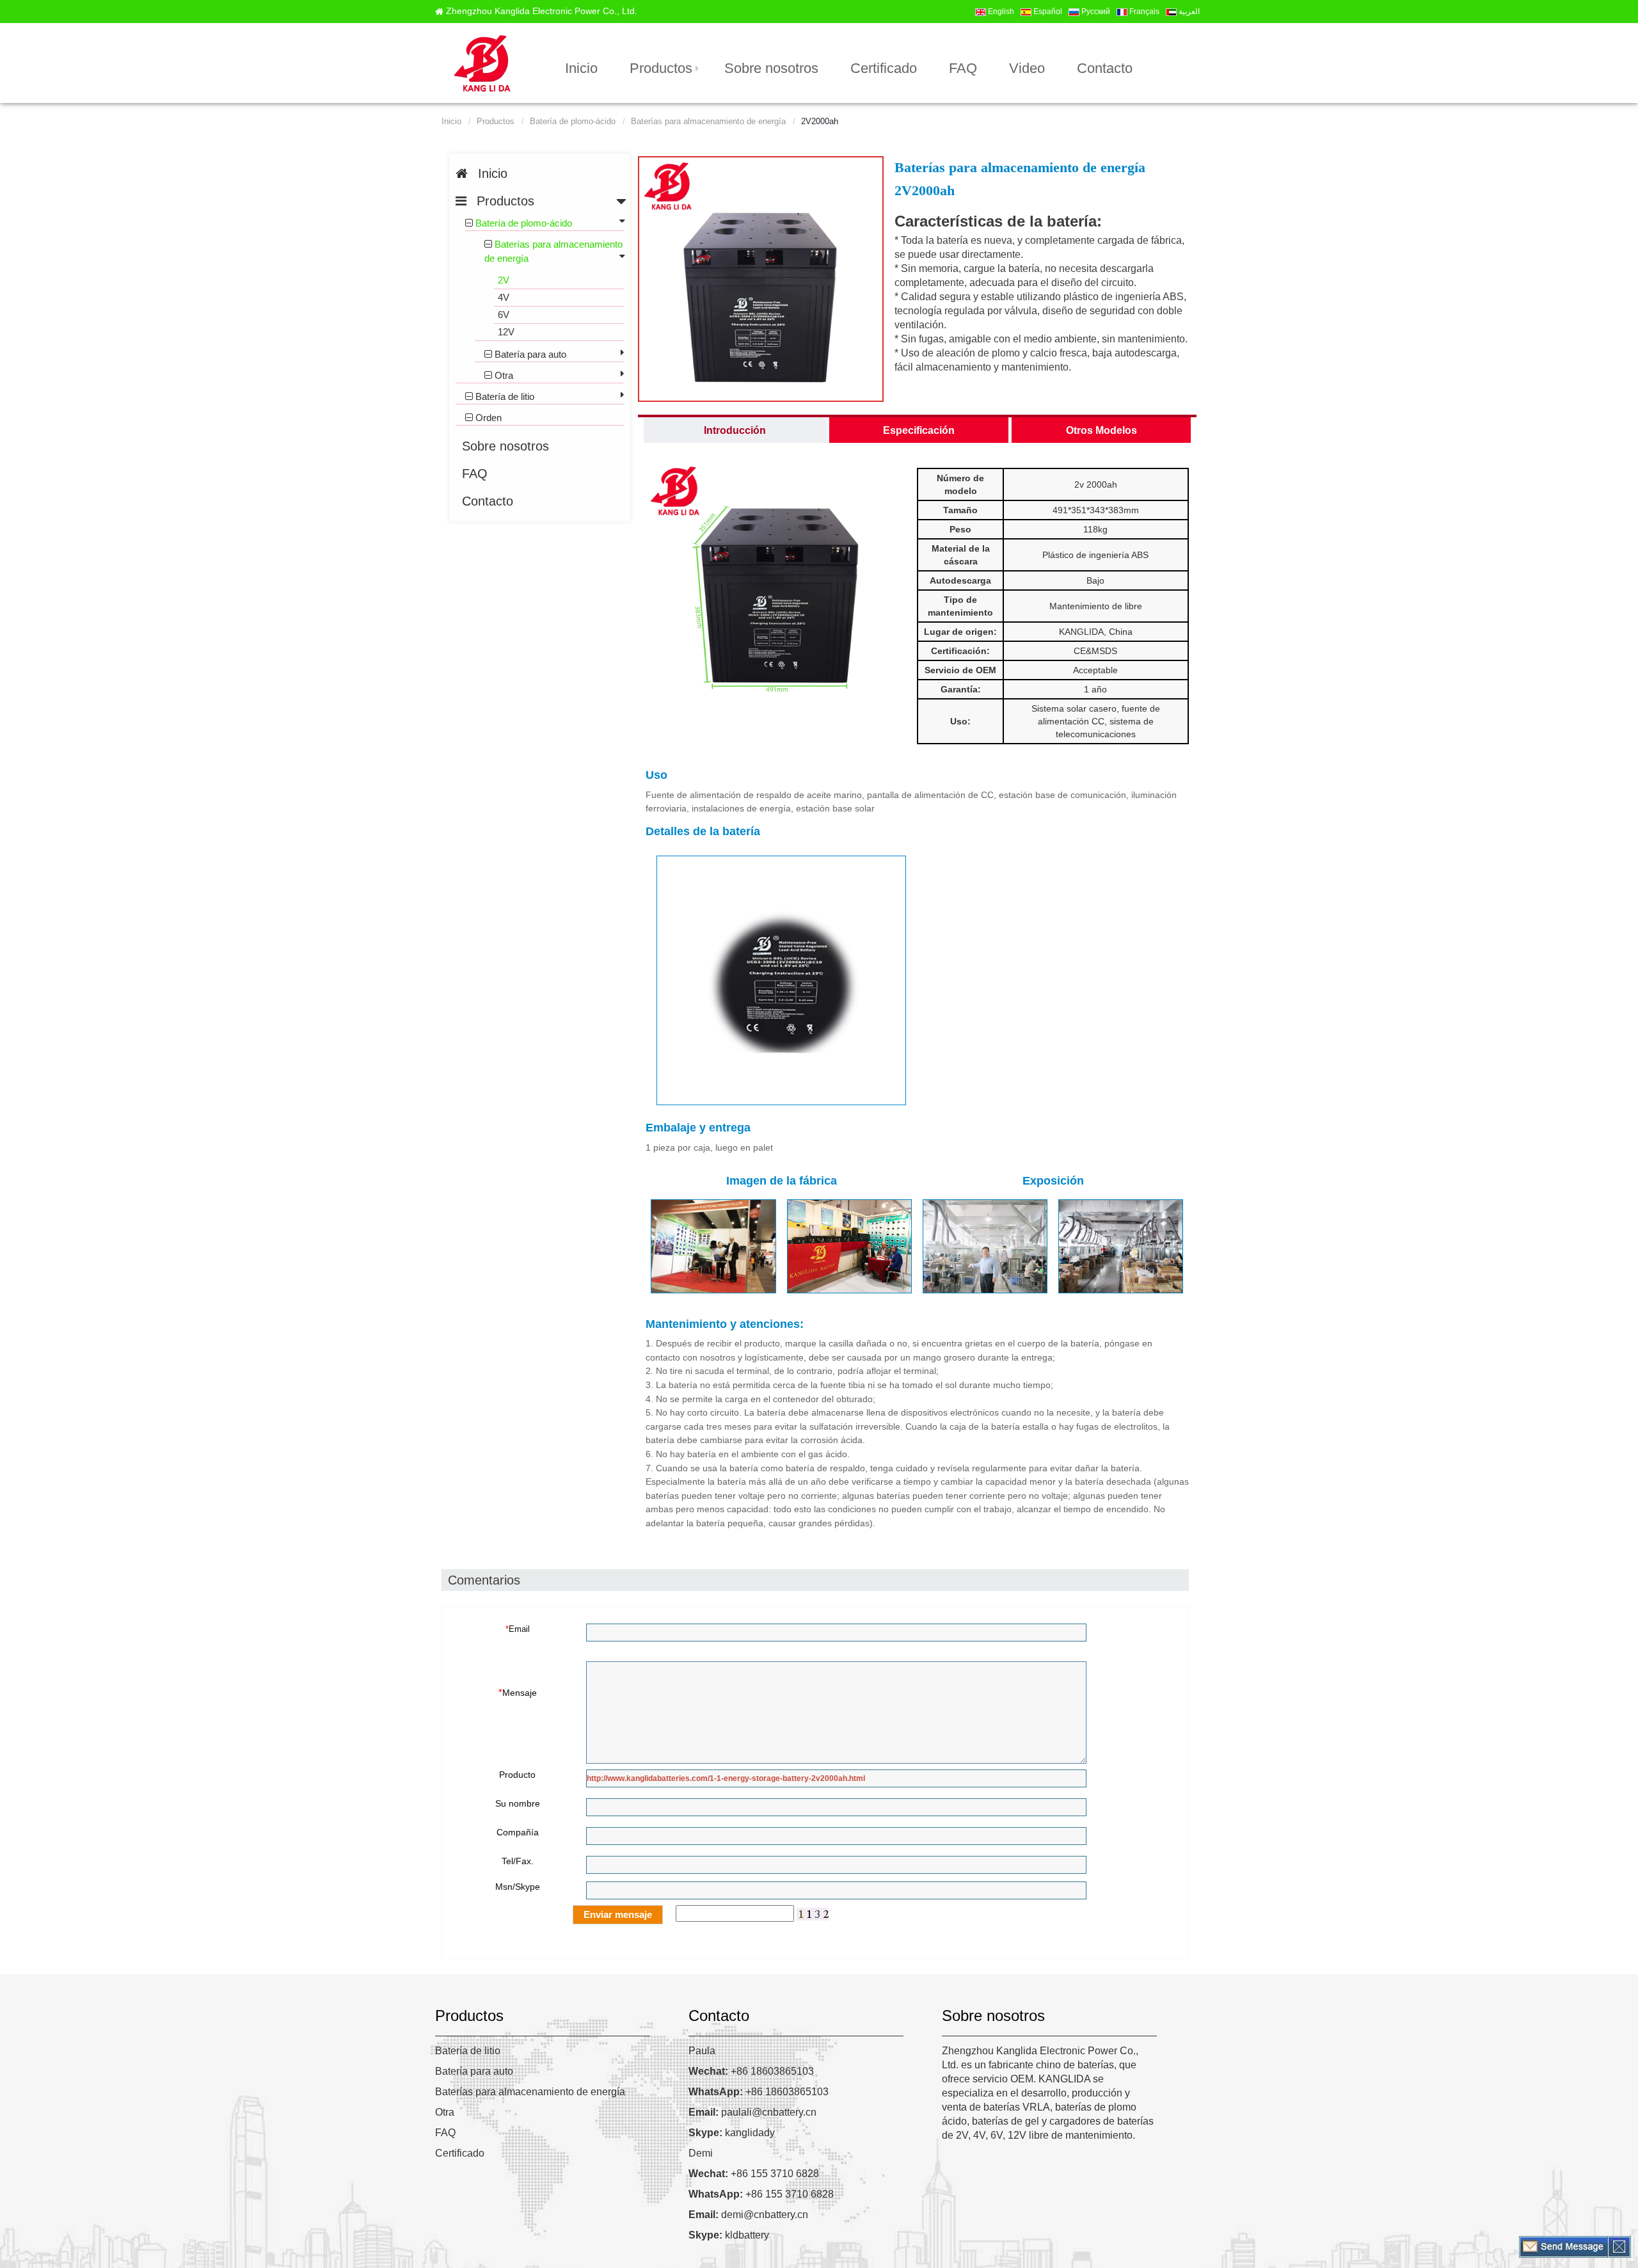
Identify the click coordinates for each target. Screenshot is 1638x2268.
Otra (445, 2112)
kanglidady (732, 2133)
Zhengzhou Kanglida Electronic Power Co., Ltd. (542, 11)
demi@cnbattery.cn (748, 2215)
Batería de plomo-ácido (573, 122)
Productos (661, 68)
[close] (1619, 2246)
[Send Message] (1564, 2246)
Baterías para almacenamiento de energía (708, 122)
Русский (1095, 12)
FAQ (445, 2133)
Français (1143, 12)
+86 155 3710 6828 (754, 2174)
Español (1047, 12)
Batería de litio (468, 2051)
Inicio (451, 122)
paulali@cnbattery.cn (752, 2112)
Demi (701, 2153)
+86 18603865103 (751, 2071)
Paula (702, 2051)
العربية (1188, 12)
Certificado (460, 2153)
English (1000, 12)
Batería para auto (474, 2071)
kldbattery (729, 2235)
